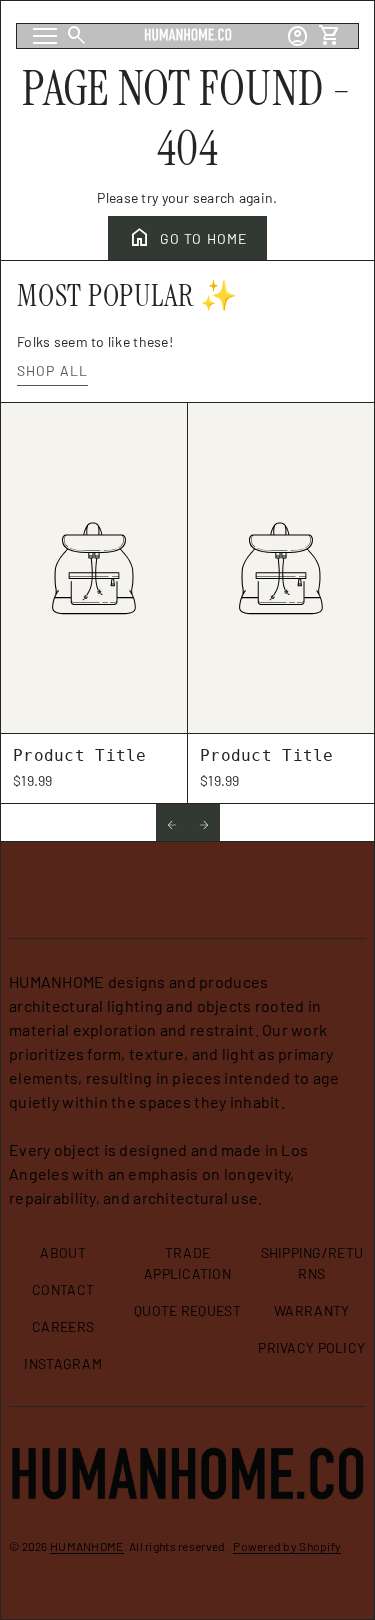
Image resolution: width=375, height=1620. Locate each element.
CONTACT (63, 1289)
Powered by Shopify (287, 1546)
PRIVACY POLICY (311, 1347)
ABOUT (62, 1252)
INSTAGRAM (63, 1363)
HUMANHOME (87, 1546)
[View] (94, 568)
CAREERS (63, 1326)
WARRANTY (311, 1310)
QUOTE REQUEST (187, 1310)
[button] (172, 822)
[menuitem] (63, 1260)
